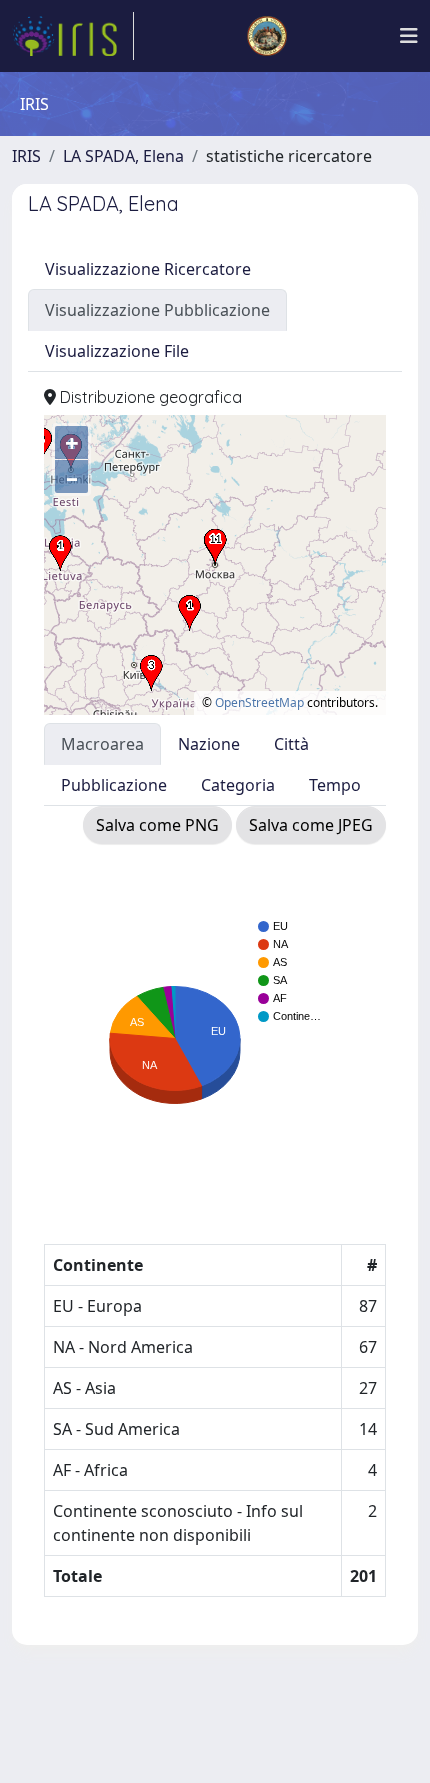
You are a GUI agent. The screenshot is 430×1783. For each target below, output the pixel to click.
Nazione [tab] (209, 744)
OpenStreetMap (259, 702)
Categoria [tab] (238, 785)
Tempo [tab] (335, 785)
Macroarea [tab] (102, 744)
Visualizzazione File (117, 351)
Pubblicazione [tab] (114, 785)
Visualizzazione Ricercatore (148, 269)
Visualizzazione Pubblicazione (157, 310)
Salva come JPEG (311, 825)
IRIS (26, 156)
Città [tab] (291, 744)
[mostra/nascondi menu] (409, 36)
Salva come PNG (157, 825)
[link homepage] (73, 36)
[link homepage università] (267, 36)
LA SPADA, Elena (123, 156)
